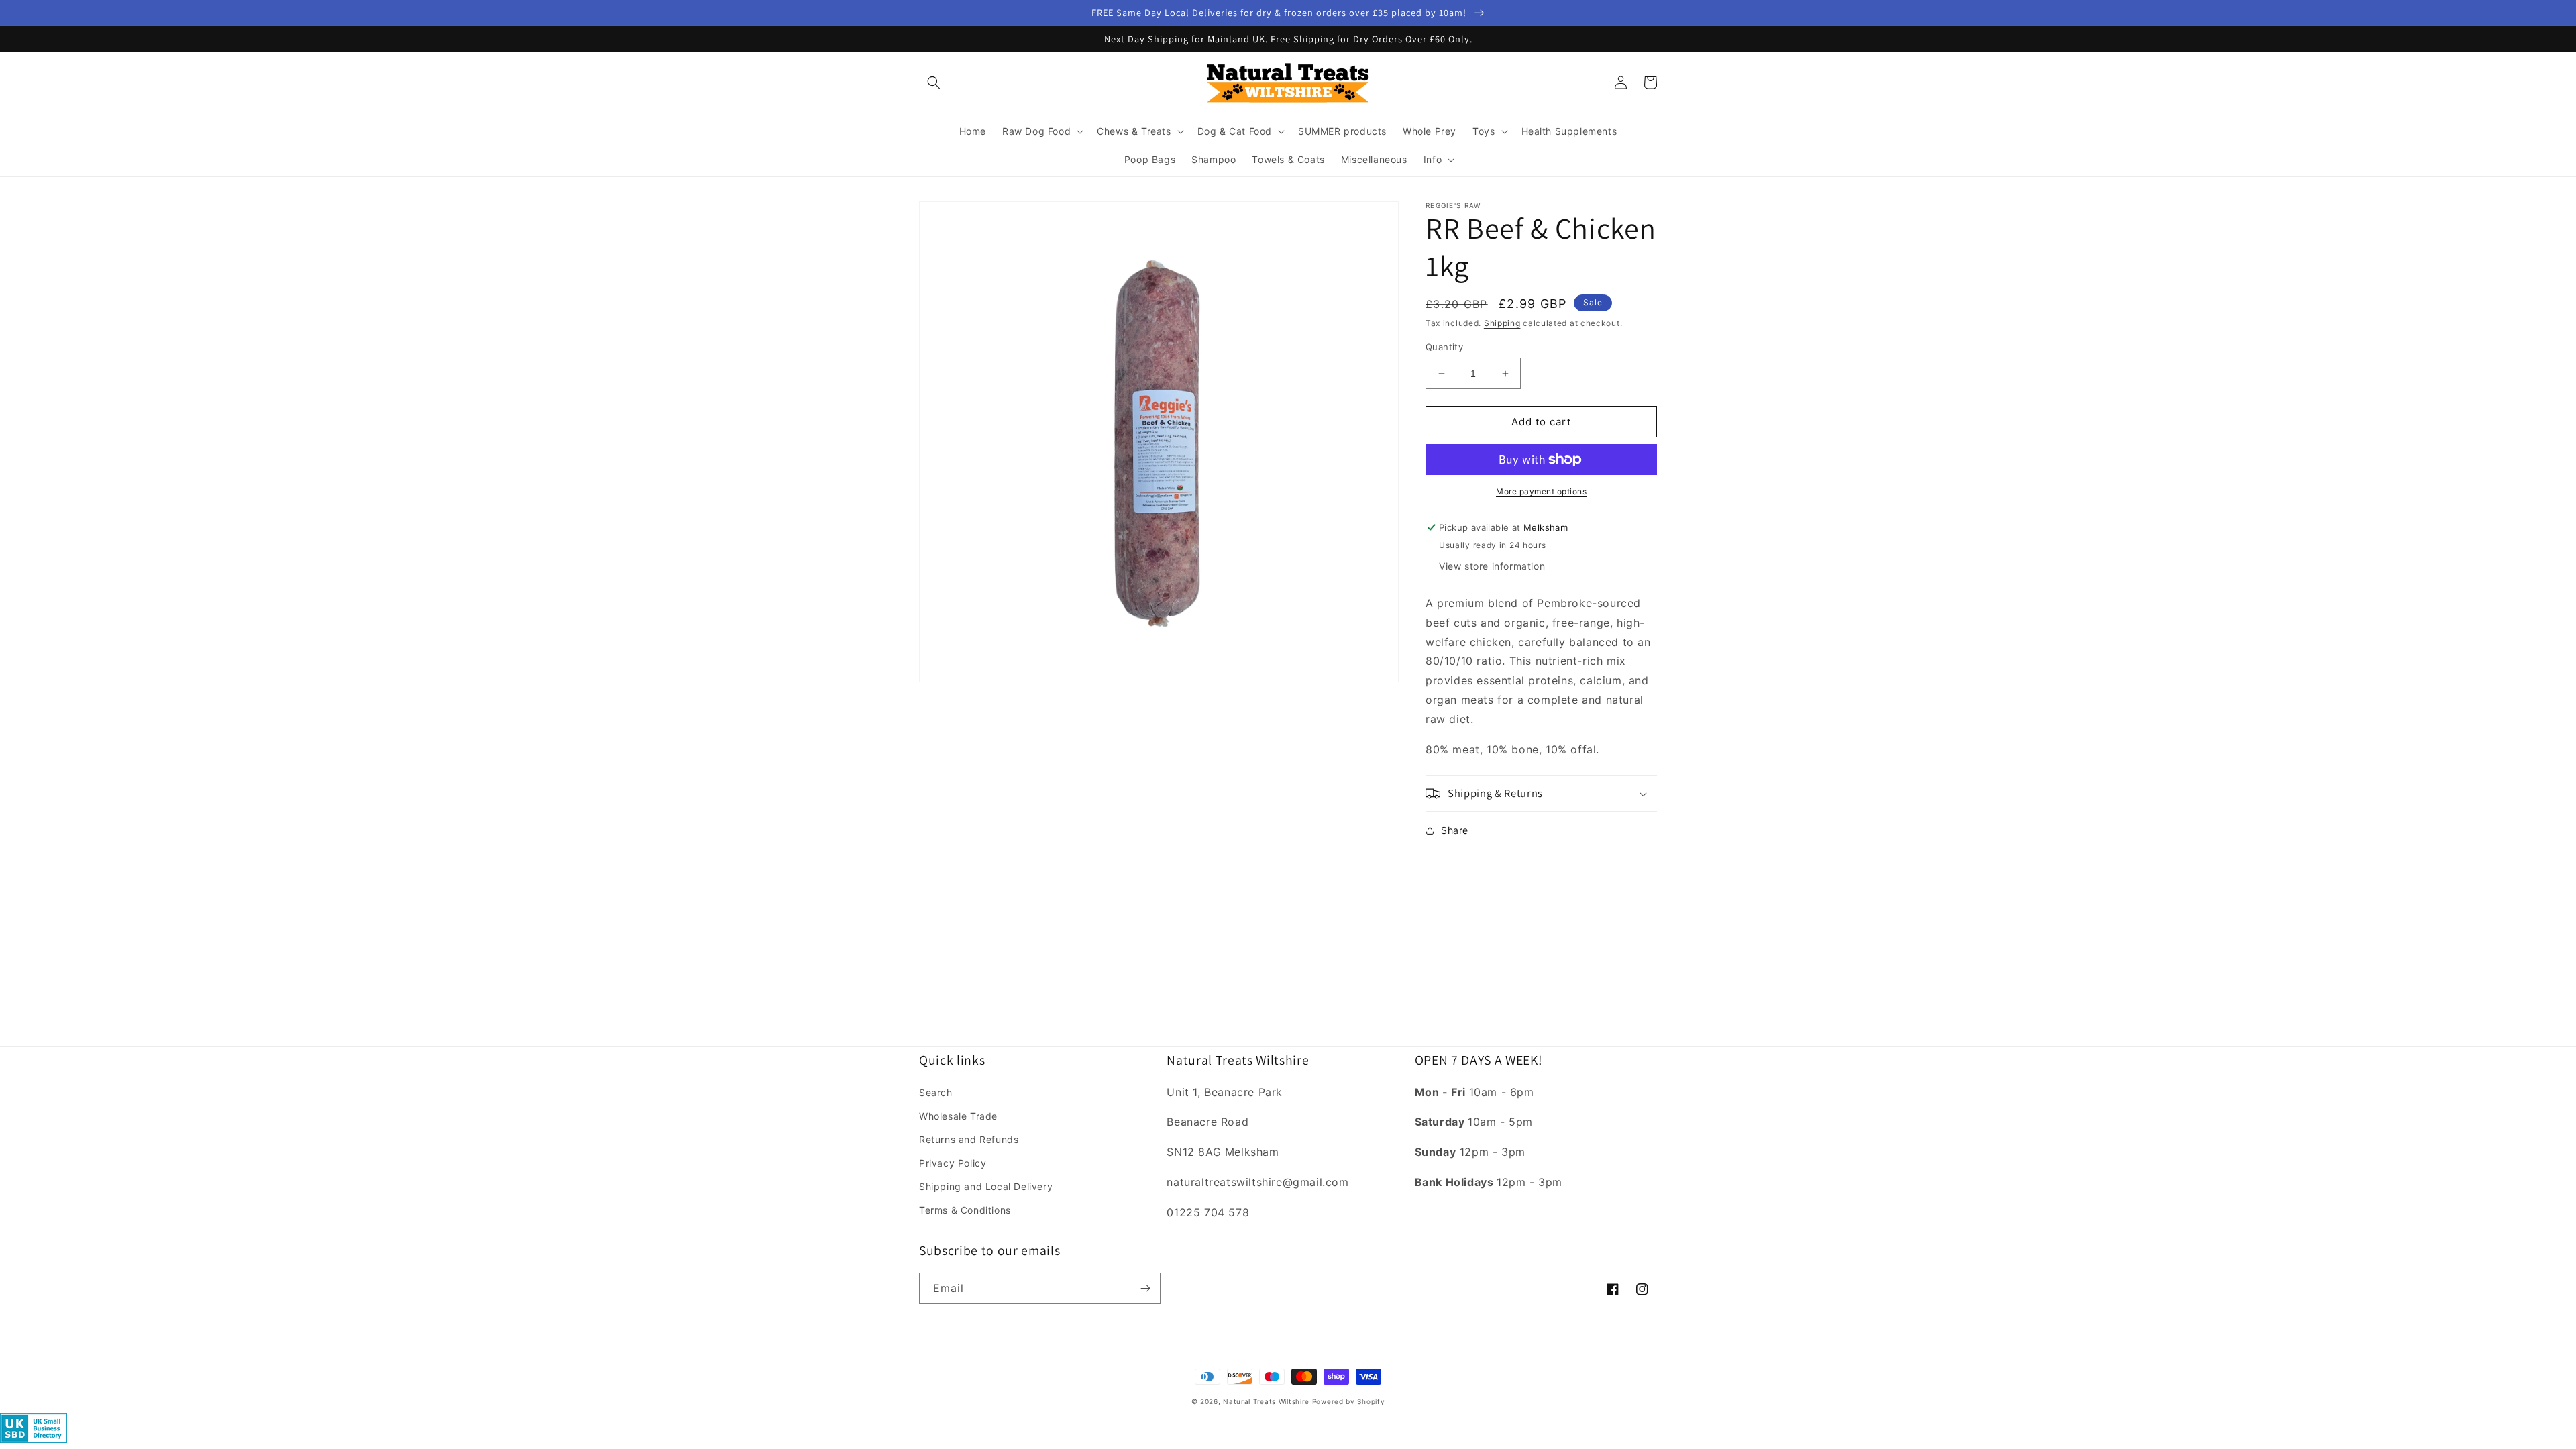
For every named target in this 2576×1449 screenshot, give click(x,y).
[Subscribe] (1145, 1288)
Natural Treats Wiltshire (1266, 1401)
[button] (934, 83)
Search (936, 1092)
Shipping (1502, 323)
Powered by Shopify (1349, 1401)
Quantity (1444, 347)
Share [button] (1455, 830)
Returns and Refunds (969, 1139)
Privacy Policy (953, 1163)
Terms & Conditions (965, 1210)
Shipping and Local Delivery (986, 1186)
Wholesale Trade (958, 1116)
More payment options (1541, 491)
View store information (1492, 566)
